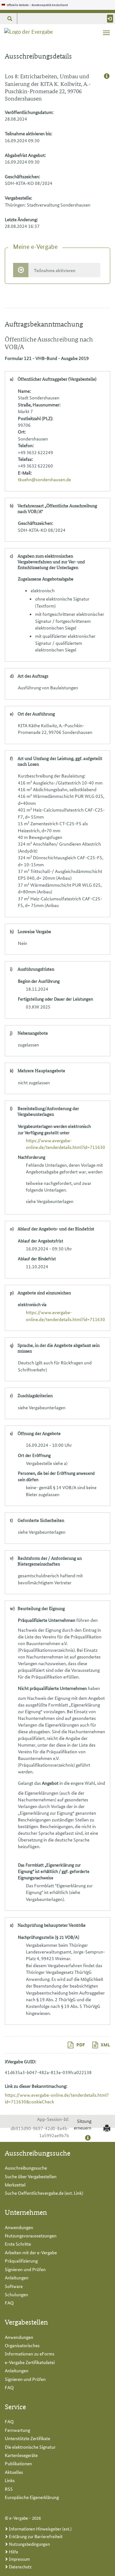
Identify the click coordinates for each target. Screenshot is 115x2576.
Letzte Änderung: (21, 219)
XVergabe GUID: (21, 2061)
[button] (10, 19)
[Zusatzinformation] (107, 76)
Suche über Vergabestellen (31, 2176)
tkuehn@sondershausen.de (44, 479)
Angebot (50, 1783)
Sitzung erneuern (83, 2124)
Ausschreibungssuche (26, 2168)
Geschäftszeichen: (23, 176)
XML (105, 2045)
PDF (80, 2045)
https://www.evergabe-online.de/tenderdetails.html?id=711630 (65, 1144)
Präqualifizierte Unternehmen (47, 1620)
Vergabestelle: (19, 198)
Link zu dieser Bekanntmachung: (36, 2086)
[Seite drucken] (106, 2129)
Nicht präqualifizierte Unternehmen (52, 1688)
